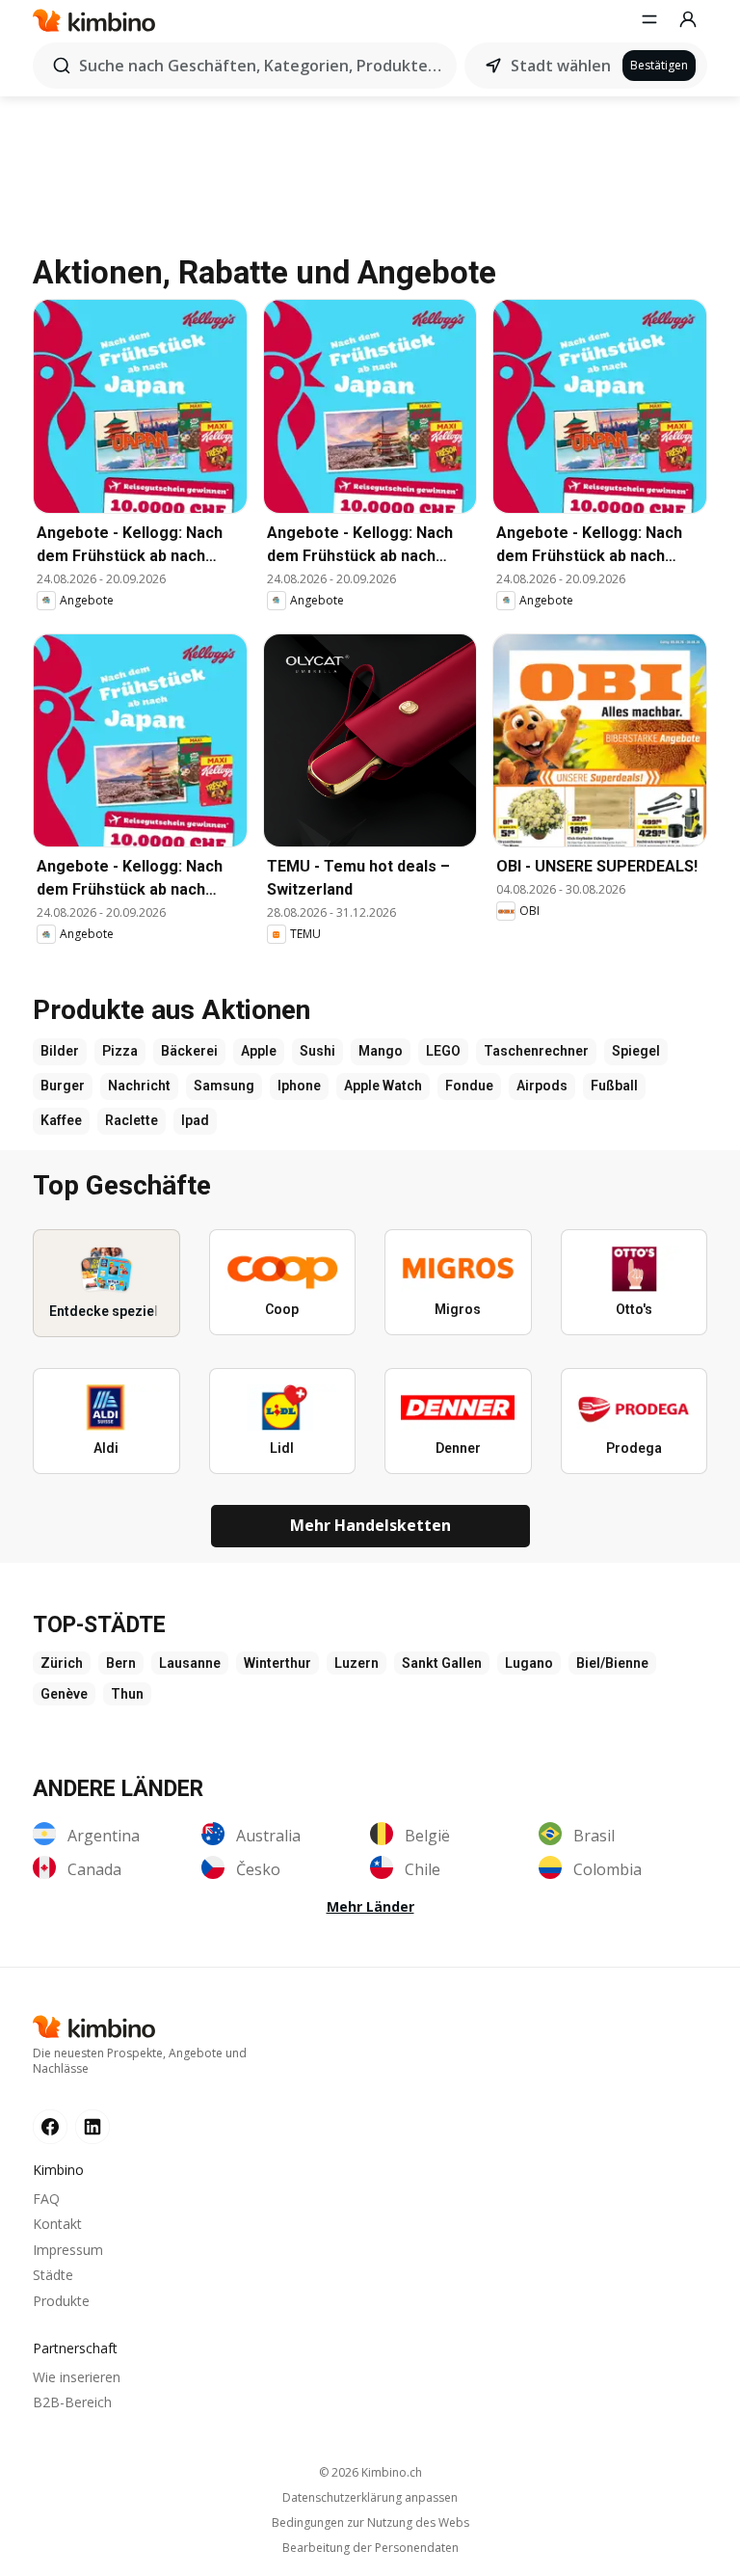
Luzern (357, 1663)
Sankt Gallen (442, 1663)
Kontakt (57, 2224)
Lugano (529, 1663)
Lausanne (190, 1663)
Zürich (62, 1663)
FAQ (46, 2199)
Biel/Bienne (612, 1663)
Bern (121, 1663)
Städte (53, 2275)
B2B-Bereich (72, 2402)
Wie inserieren (77, 2377)
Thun (127, 1694)
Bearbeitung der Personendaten (370, 2548)
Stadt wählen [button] (561, 66)
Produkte (61, 2301)
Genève (64, 1694)
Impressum (68, 2250)
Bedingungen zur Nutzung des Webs (370, 2523)
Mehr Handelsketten (370, 1525)
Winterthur (277, 1663)
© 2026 (370, 2472)
